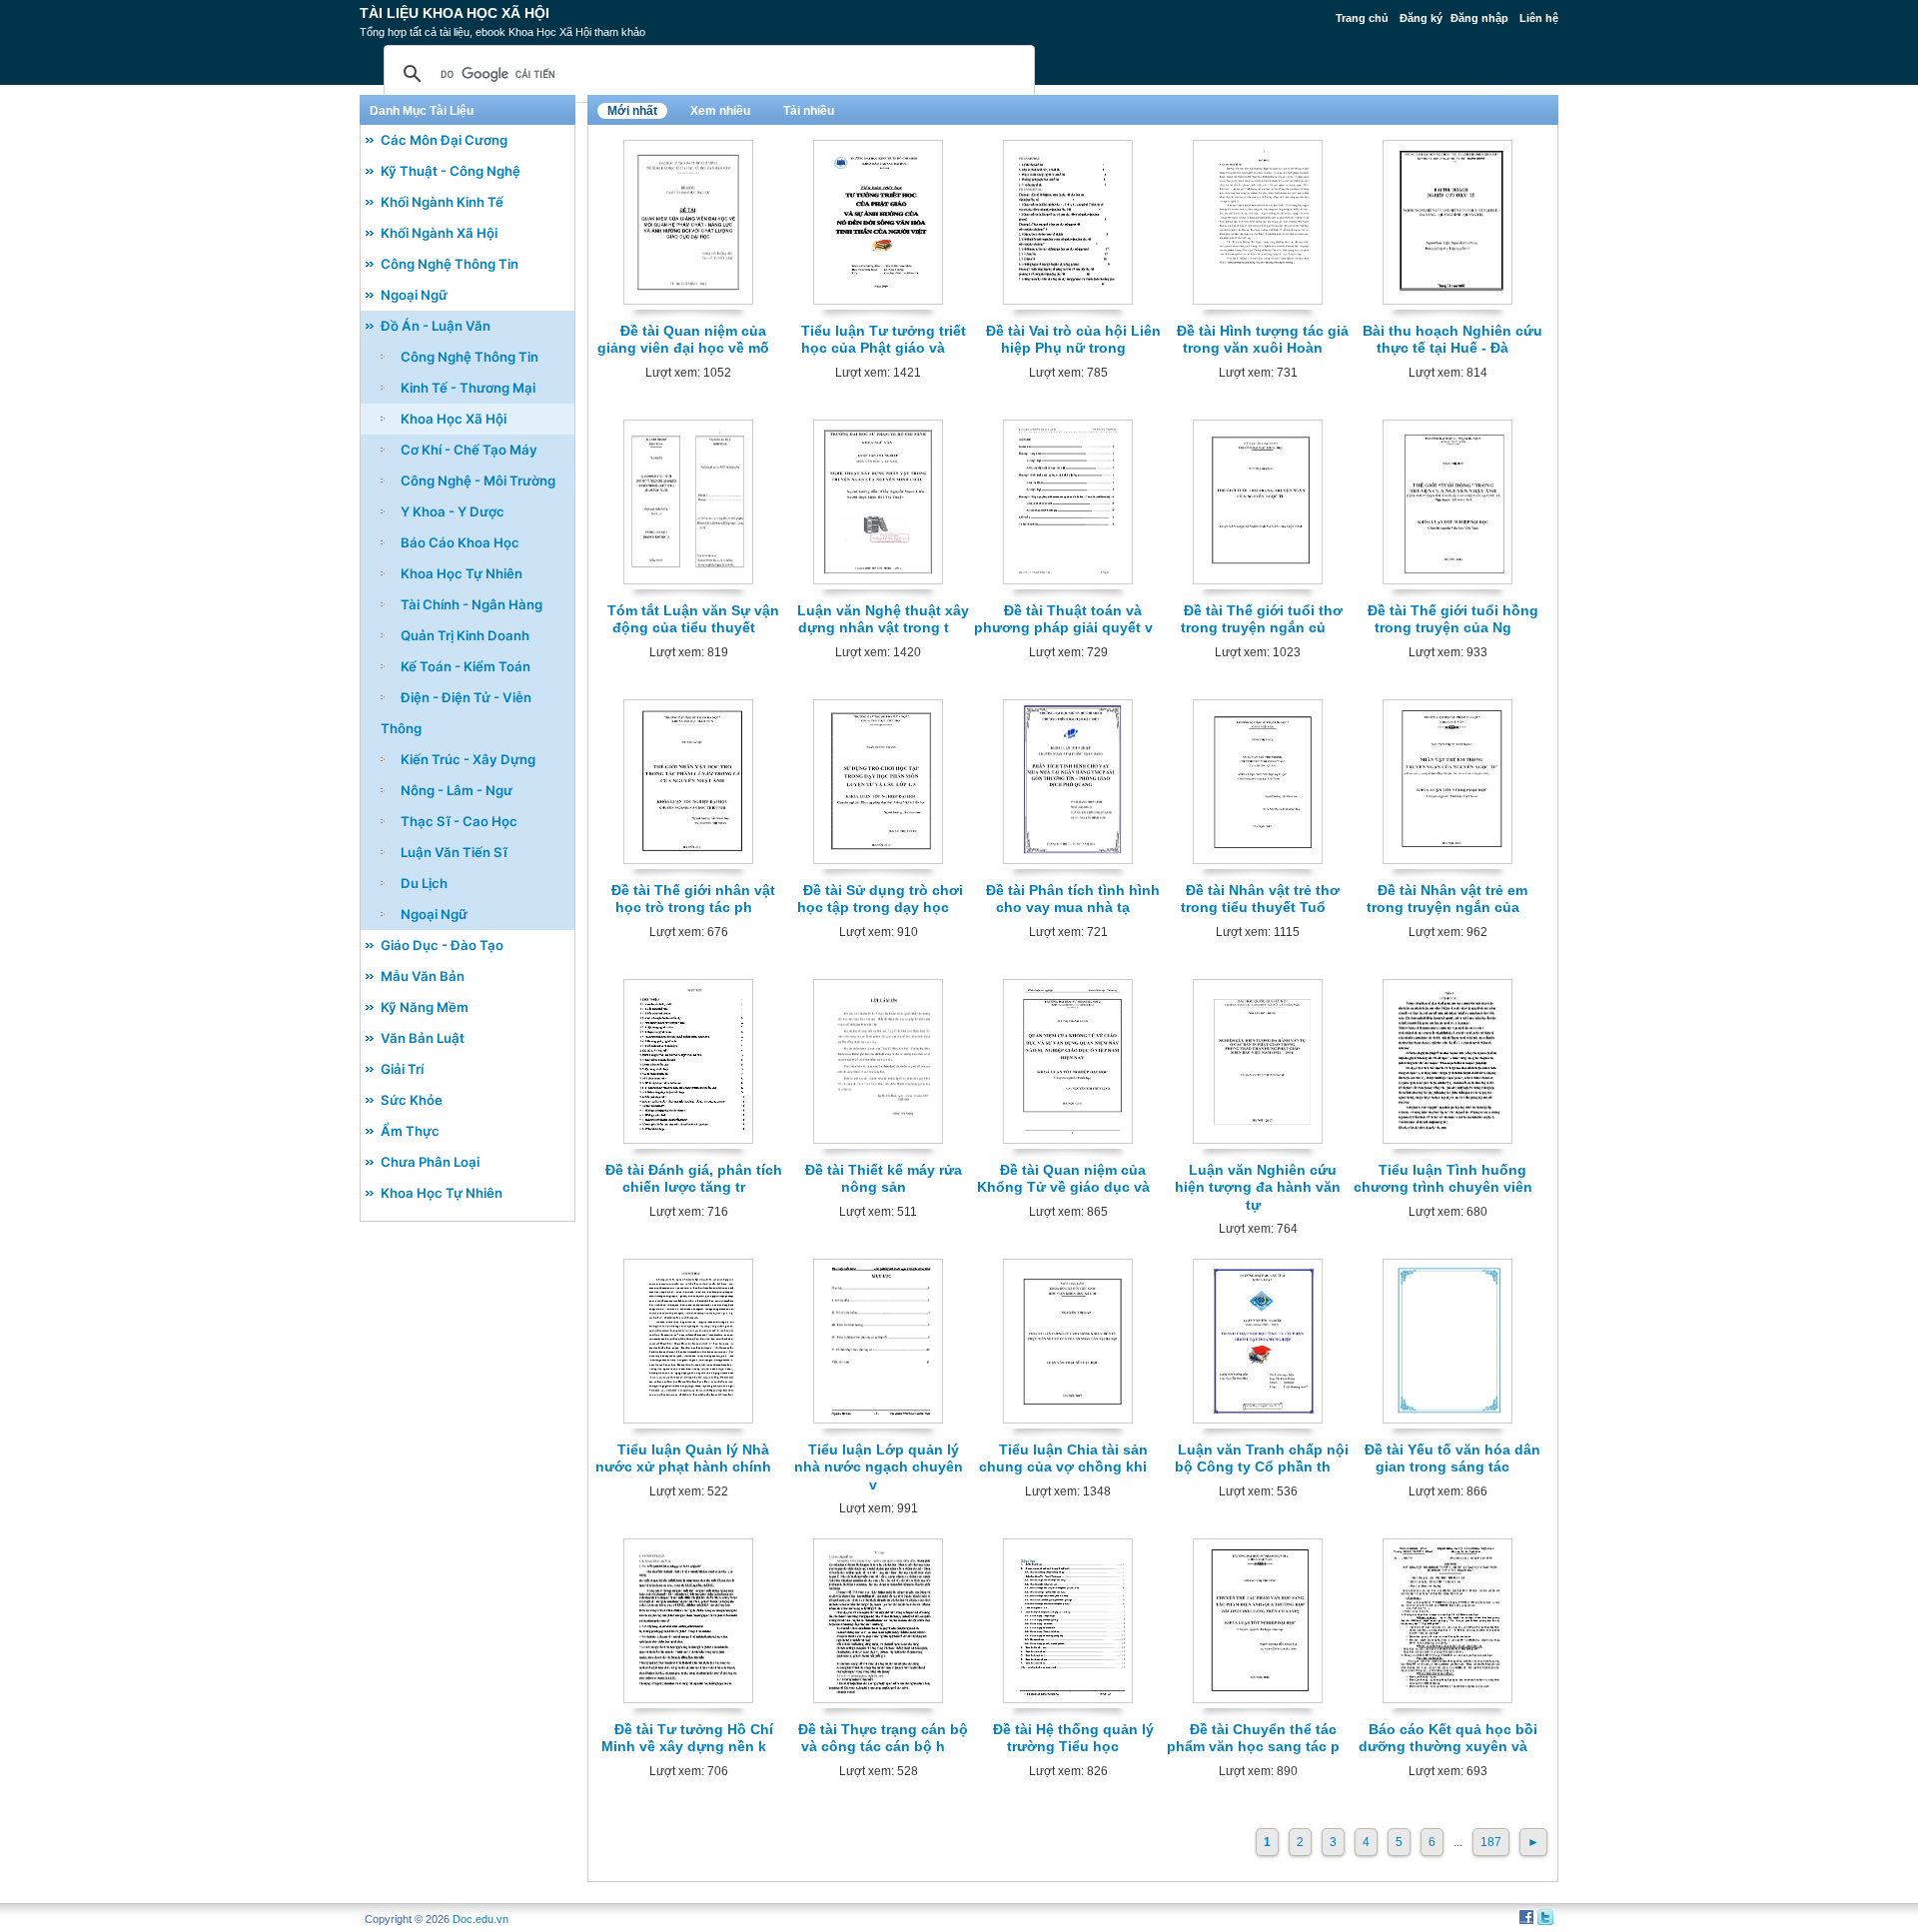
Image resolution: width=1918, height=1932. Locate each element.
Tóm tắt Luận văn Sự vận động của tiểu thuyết (693, 619)
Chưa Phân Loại (430, 1162)
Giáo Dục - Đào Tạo (442, 945)
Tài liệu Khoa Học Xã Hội (455, 13)
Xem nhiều (720, 111)
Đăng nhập (1479, 18)
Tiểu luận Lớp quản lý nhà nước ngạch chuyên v (879, 1467)
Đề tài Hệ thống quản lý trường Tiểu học (1073, 1738)
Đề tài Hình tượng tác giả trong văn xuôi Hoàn (1263, 339)
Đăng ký (1421, 18)
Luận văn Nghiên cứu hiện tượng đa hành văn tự (1258, 1187)
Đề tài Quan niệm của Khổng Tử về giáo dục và (1063, 1178)
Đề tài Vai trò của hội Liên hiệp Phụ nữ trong (1073, 339)
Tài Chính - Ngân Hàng (472, 604)
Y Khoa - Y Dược (453, 511)
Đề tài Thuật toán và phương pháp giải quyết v (1063, 619)
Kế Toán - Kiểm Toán (466, 666)
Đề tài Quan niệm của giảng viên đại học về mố (683, 339)
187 (1491, 1842)
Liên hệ (1539, 18)
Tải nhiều (809, 111)
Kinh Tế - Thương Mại (468, 388)
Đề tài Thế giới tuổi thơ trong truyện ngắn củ (1262, 619)
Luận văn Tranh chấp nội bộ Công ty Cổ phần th (1262, 1458)
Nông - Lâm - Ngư (457, 790)
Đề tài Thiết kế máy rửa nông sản (884, 1178)
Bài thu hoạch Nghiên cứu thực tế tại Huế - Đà (1452, 339)
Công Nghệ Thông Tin (450, 264)
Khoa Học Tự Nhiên (462, 573)
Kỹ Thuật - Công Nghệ (451, 171)
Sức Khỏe (412, 1100)
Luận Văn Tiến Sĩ (454, 852)
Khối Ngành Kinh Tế (442, 202)
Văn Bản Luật (423, 1038)
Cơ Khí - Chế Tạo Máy (469, 450)
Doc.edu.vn (480, 1919)
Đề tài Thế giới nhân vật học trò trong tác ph (693, 899)
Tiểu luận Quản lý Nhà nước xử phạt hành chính (683, 1458)
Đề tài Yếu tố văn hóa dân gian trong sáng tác (1452, 1458)
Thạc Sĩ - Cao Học (459, 821)
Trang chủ (1362, 18)
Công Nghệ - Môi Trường (478, 481)
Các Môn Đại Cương (444, 140)
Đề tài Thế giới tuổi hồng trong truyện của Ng (1453, 619)
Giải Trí (402, 1069)
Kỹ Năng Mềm (425, 1007)
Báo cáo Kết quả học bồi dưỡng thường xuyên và (1448, 1738)
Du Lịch (424, 883)
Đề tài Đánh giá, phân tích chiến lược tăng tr (694, 1178)
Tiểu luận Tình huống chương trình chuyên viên (1443, 1178)
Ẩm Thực (410, 1131)
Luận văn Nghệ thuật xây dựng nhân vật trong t (883, 619)
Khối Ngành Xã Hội (439, 233)
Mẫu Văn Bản (423, 976)
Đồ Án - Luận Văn (436, 326)
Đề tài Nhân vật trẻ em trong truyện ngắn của (1447, 899)
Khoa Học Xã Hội (454, 419)
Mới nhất (632, 111)
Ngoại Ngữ (414, 295)
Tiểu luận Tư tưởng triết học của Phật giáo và (884, 339)
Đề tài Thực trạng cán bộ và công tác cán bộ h (883, 1738)
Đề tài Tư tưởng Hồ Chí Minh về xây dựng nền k (687, 1738)
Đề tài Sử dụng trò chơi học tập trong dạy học (880, 899)
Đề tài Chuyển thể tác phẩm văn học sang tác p (1253, 1738)
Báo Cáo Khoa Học (460, 542)
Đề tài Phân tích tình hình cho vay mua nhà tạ (1073, 899)
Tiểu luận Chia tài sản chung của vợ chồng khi (1063, 1458)
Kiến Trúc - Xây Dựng (468, 759)
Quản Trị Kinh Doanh (465, 635)
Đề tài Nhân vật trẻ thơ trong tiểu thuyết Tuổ (1261, 899)
